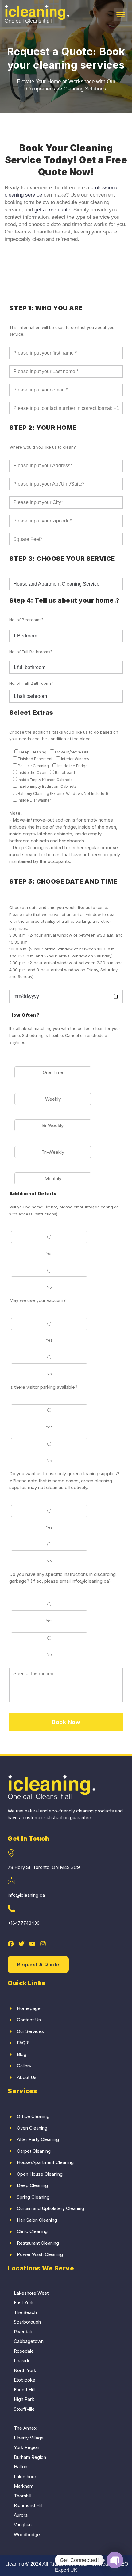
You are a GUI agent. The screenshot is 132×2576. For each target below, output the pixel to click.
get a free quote (52, 210)
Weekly (53, 1099)
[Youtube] (32, 1944)
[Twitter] (21, 1944)
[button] (120, 15)
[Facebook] (11, 1944)
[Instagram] (43, 1944)
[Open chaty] (115, 2560)
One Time (53, 1072)
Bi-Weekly (53, 1125)
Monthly (53, 1178)
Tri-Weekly (53, 1152)
